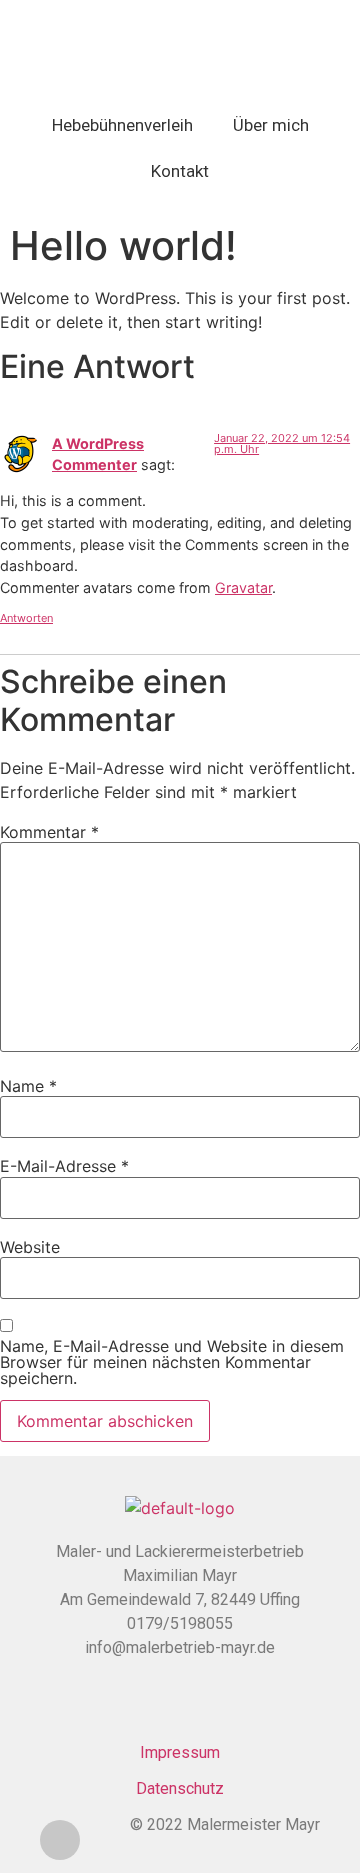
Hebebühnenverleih (122, 125)
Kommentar (49, 832)
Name (28, 1086)
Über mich (271, 125)
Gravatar (243, 587)
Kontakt (180, 171)
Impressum (180, 1752)
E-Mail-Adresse (64, 1166)
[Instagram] (60, 1840)
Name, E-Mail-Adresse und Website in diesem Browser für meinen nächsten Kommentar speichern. (172, 1362)
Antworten (26, 618)
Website (30, 1247)
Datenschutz (180, 1788)
